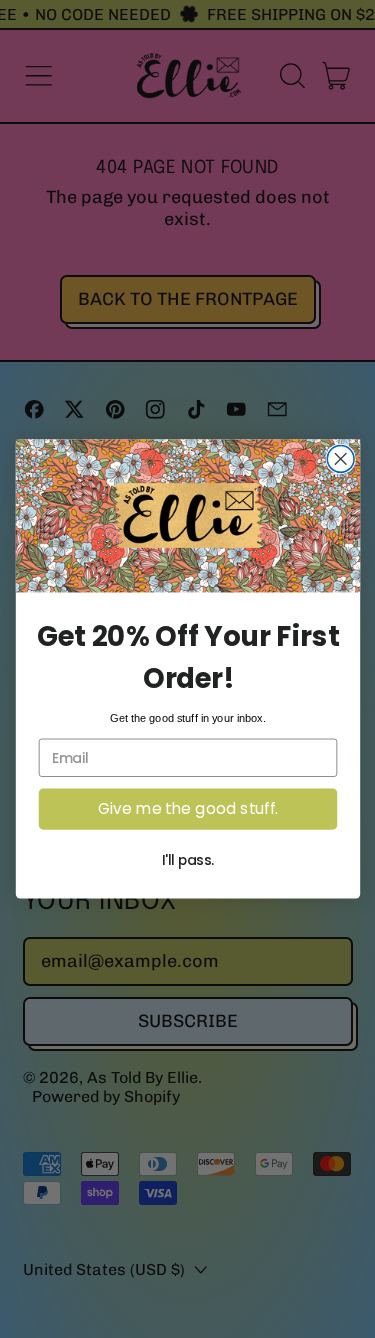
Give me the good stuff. (188, 808)
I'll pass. (187, 859)
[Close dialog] (340, 459)
